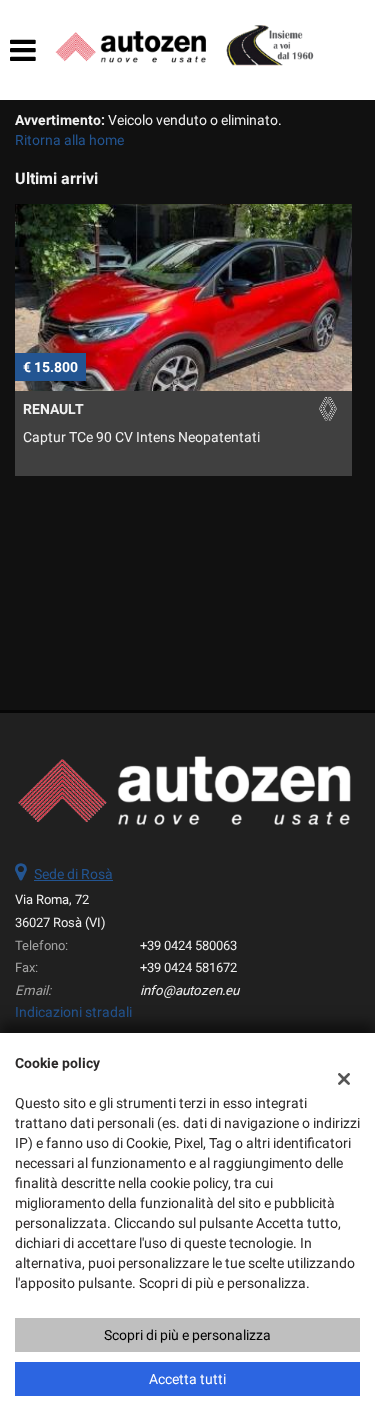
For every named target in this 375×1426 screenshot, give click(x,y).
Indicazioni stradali (73, 1012)
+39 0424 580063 (188, 945)
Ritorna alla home (69, 140)
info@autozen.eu (189, 990)
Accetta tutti (187, 1379)
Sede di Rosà (73, 874)
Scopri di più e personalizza (187, 1335)
